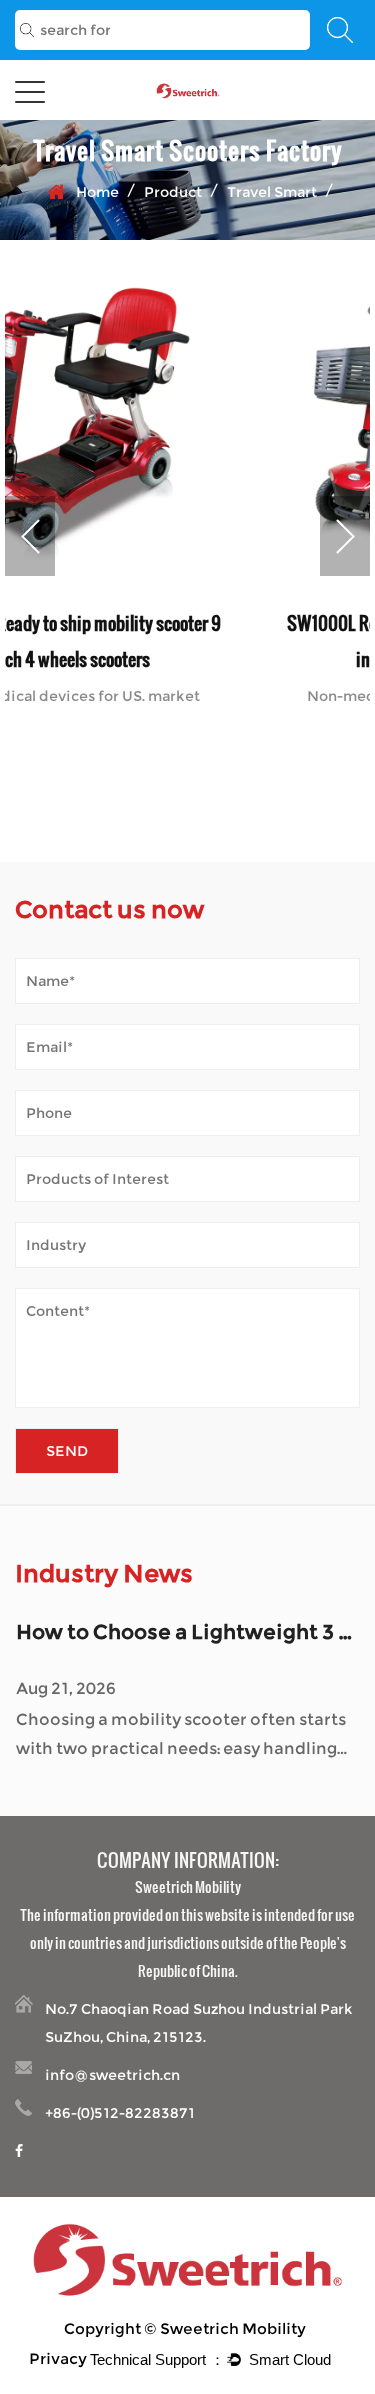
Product (173, 192)
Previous (30, 536)
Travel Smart (272, 192)
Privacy (58, 2358)
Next (345, 536)
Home (97, 192)
